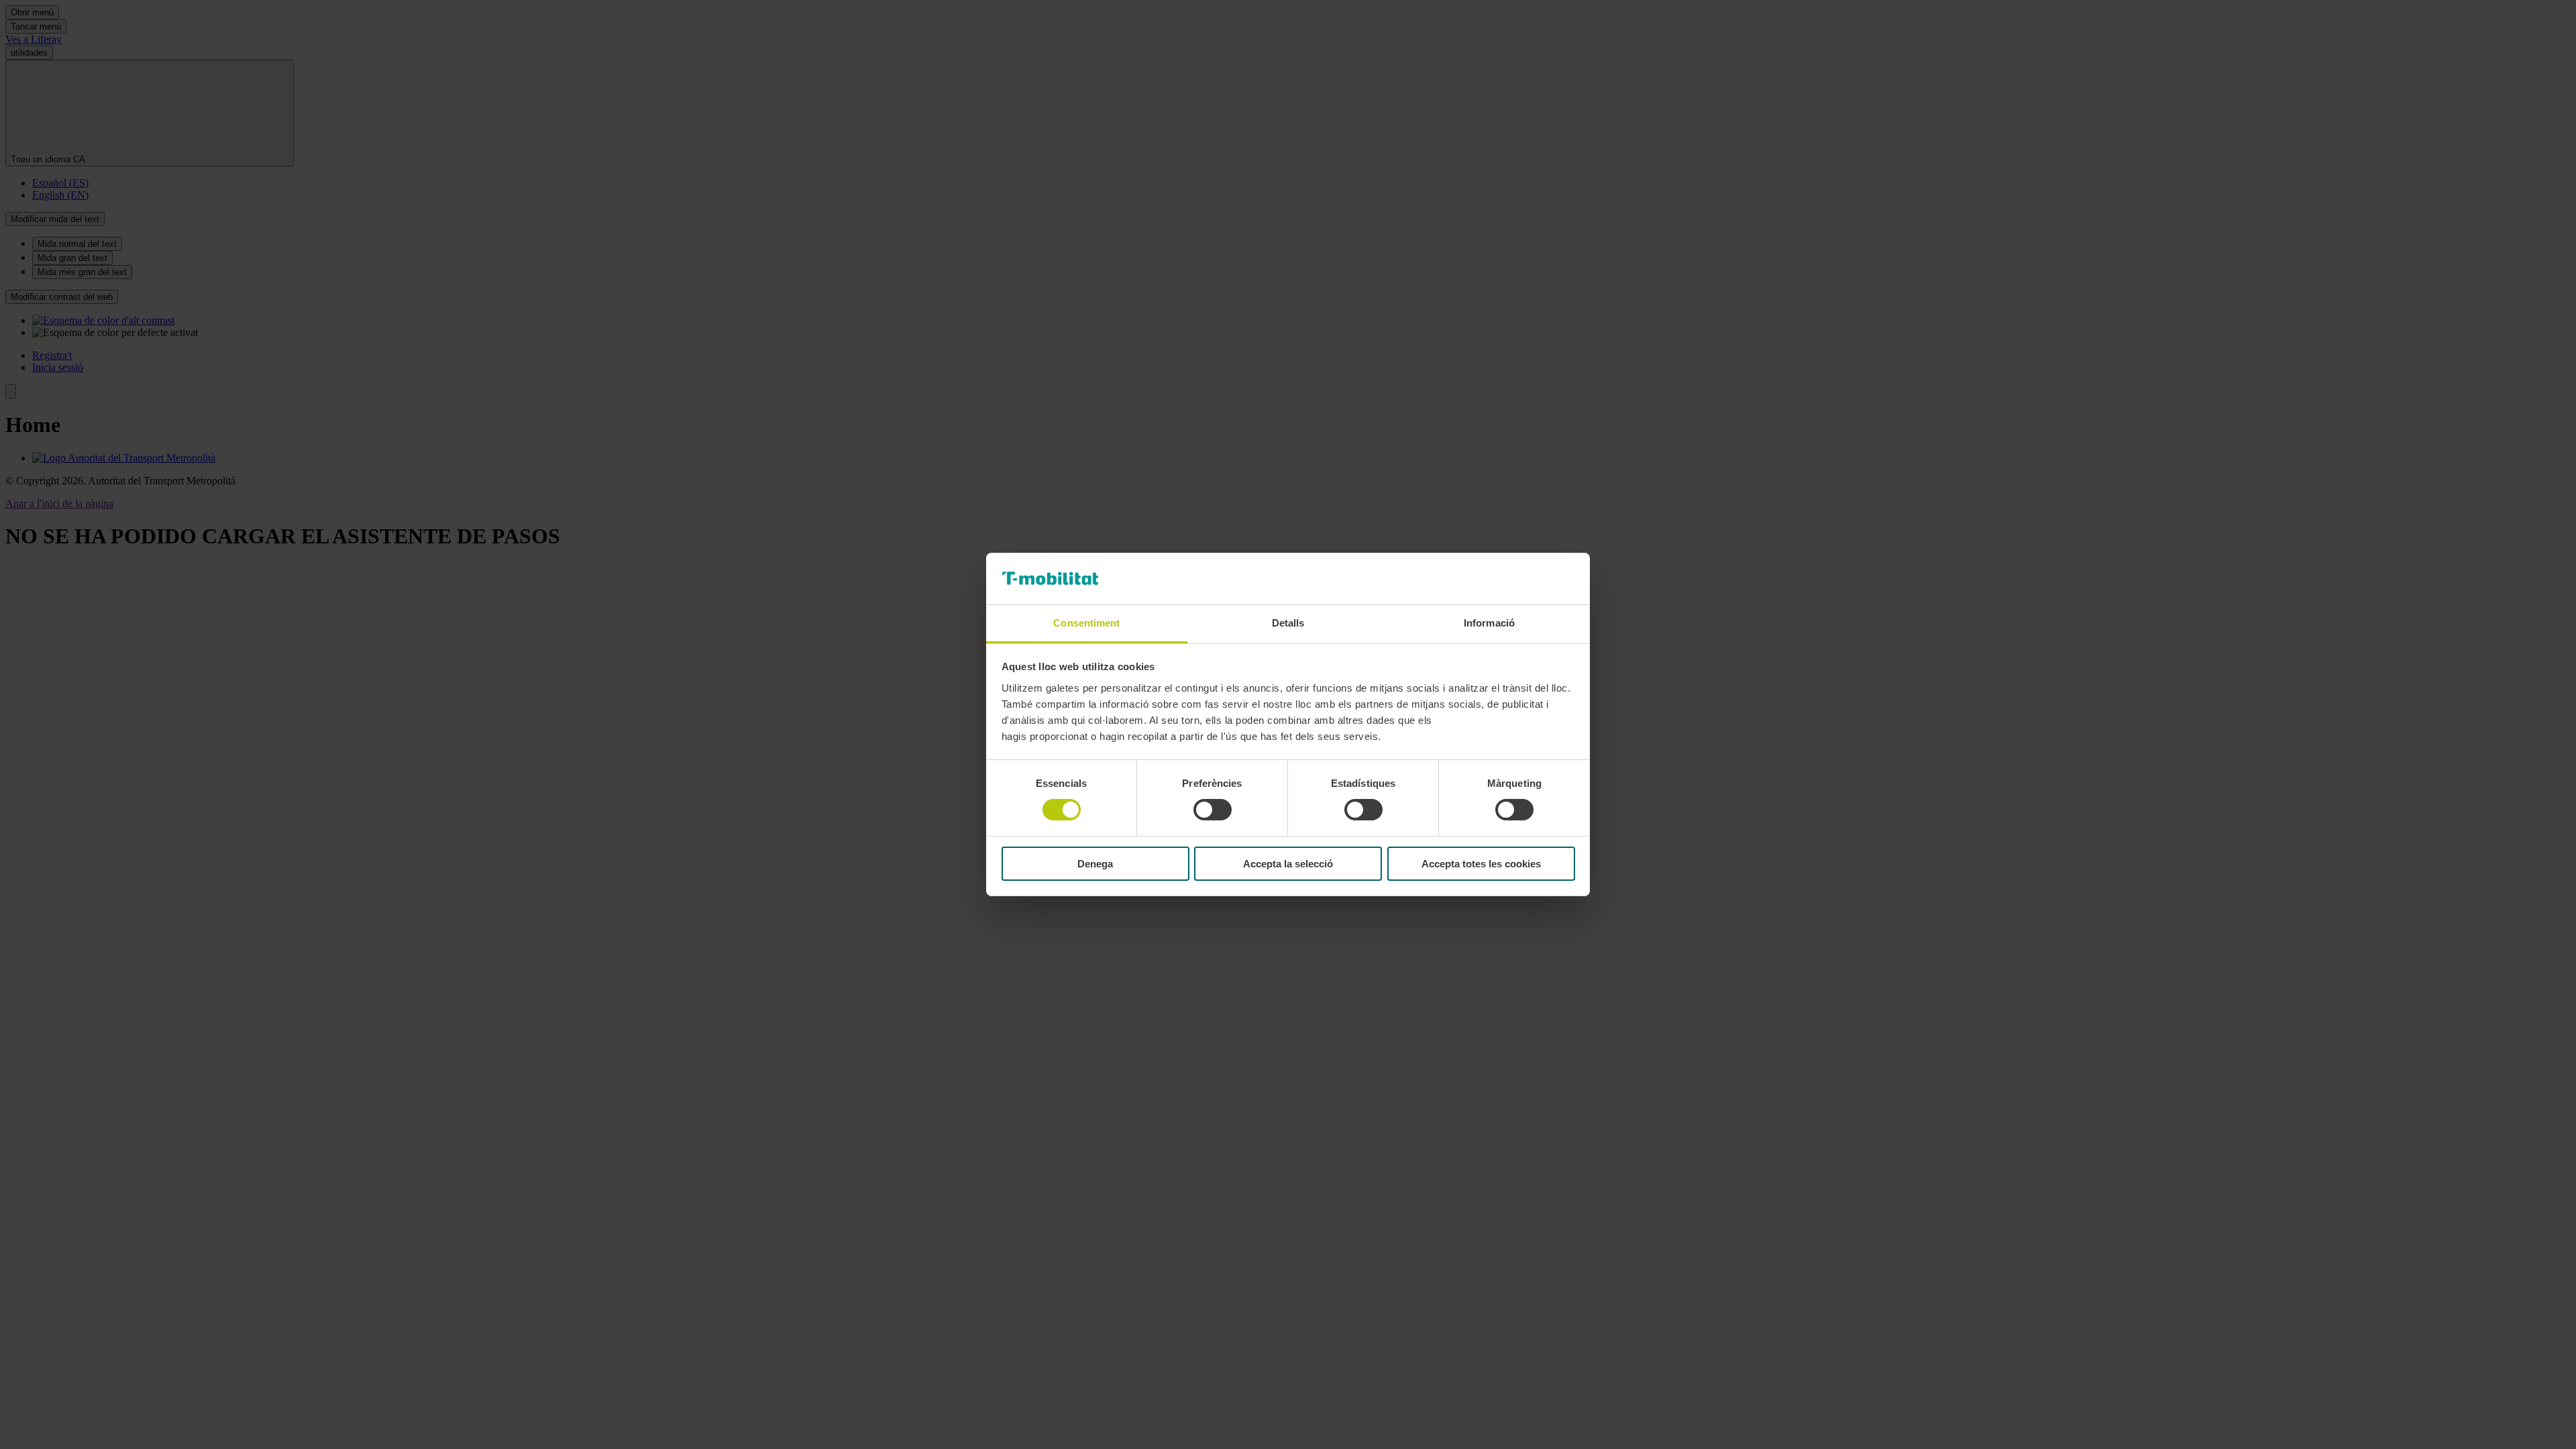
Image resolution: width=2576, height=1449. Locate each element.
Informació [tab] (1489, 623)
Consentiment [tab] (1086, 623)
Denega (1095, 864)
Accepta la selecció (1288, 864)
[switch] (1213, 810)
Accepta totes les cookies (1481, 864)
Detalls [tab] (1288, 623)
